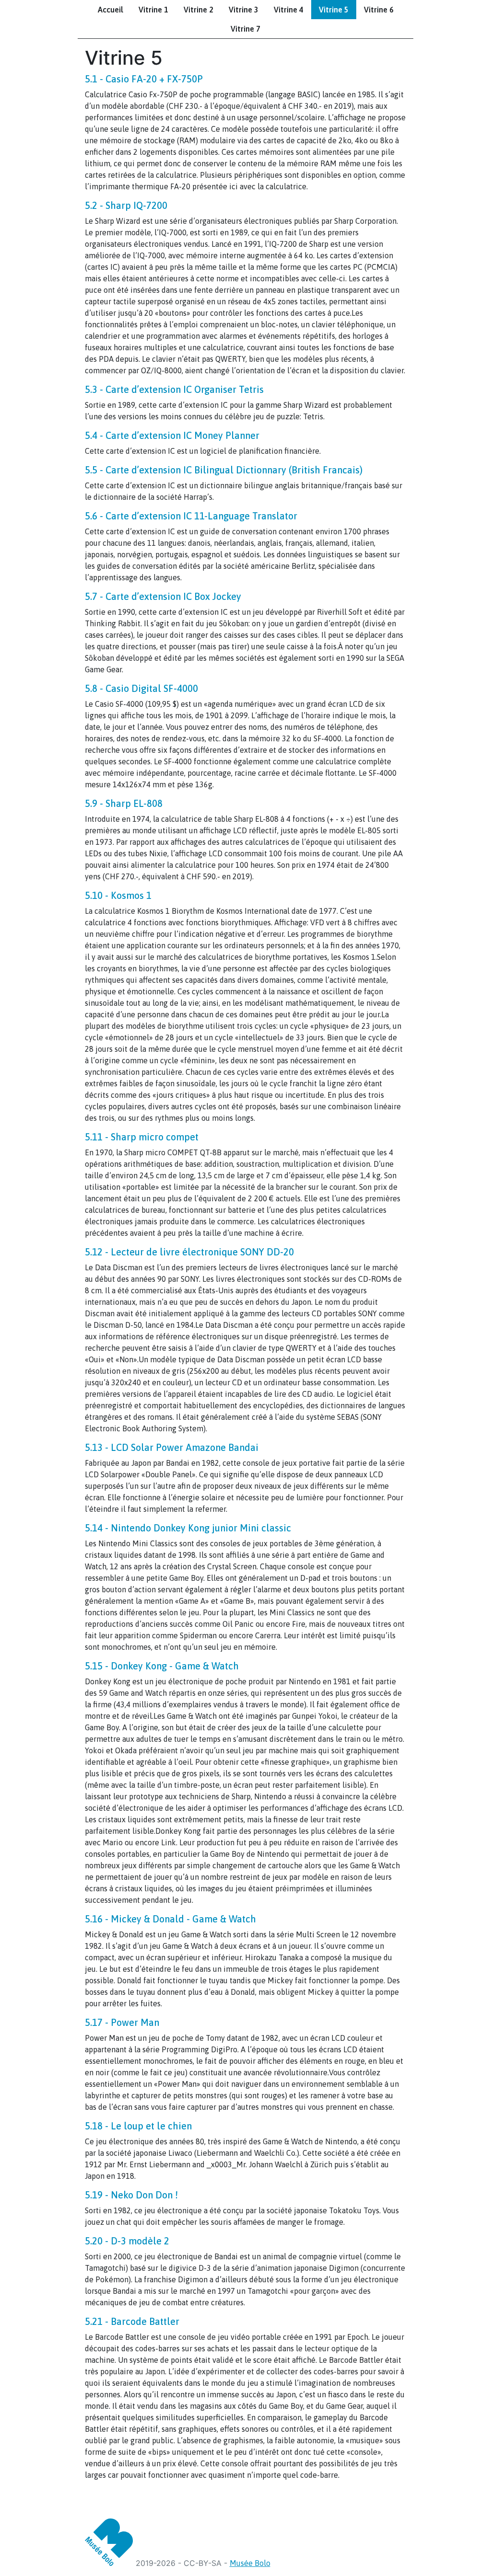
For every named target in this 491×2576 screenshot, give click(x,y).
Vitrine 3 (244, 10)
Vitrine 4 (289, 10)
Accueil (111, 10)
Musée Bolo (250, 2563)
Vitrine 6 (379, 10)
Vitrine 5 (334, 10)
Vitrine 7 (245, 29)
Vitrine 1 (153, 10)
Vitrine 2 (199, 10)
